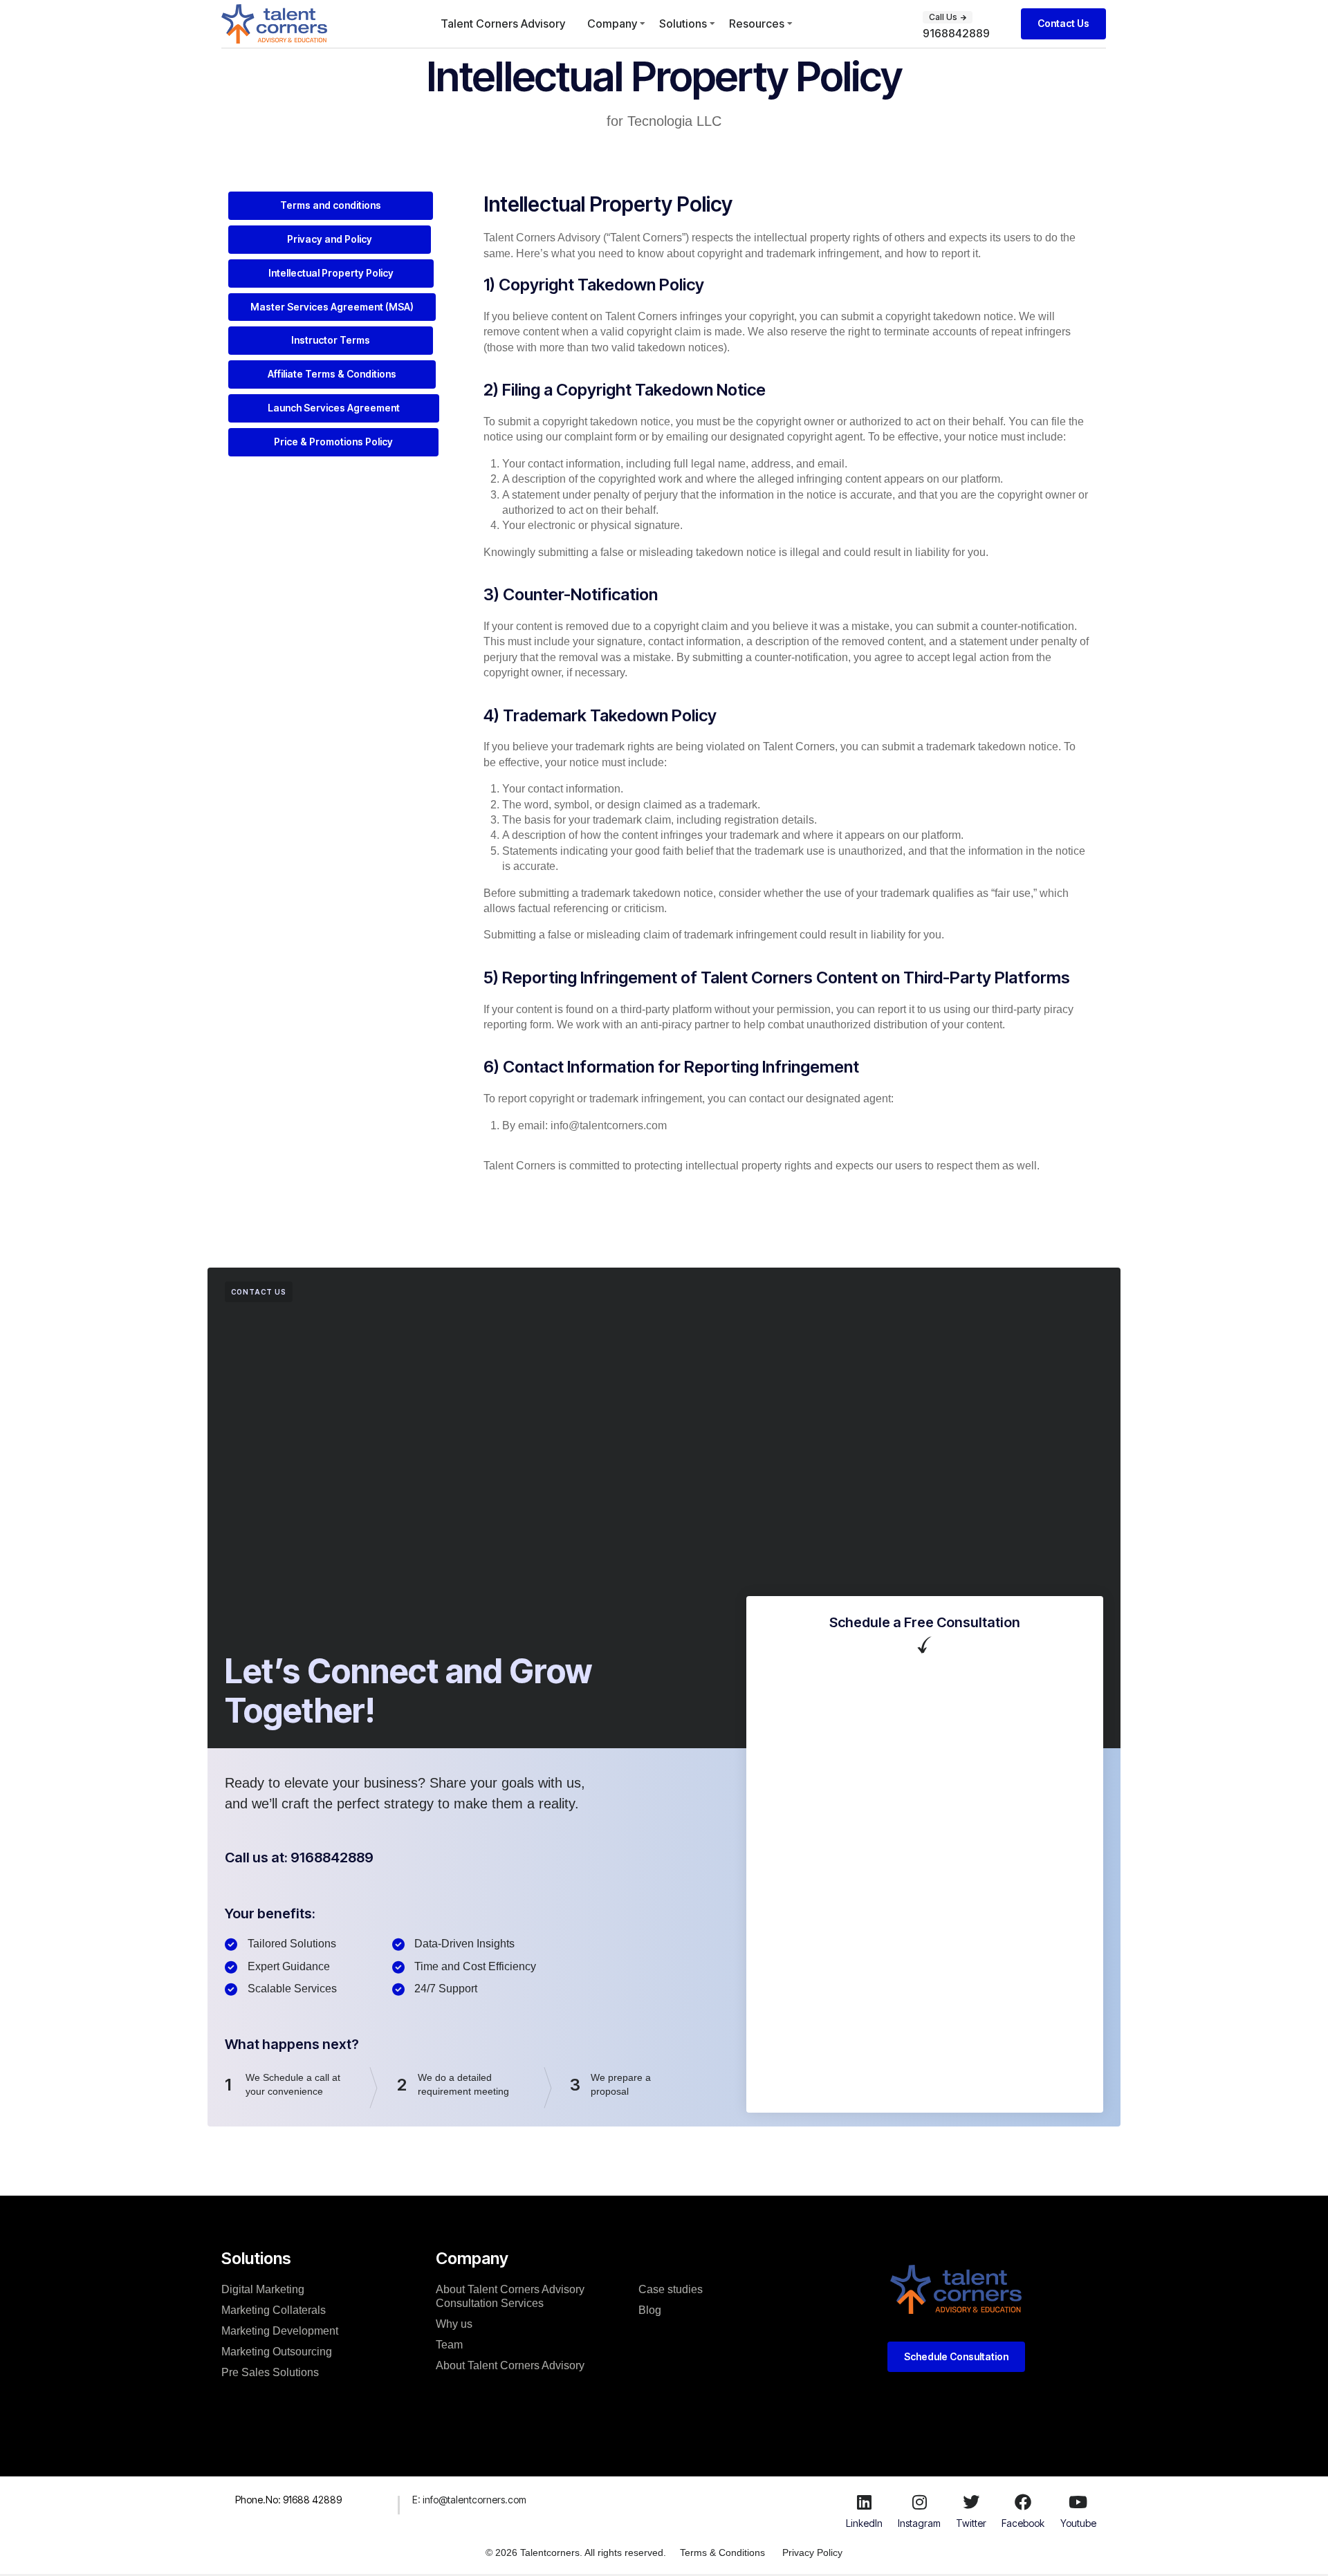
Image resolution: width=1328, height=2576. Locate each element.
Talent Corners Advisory (503, 24)
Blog (650, 2310)
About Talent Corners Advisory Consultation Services (510, 2296)
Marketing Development (280, 2331)
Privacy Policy (812, 2552)
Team (449, 2345)
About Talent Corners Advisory (510, 2365)
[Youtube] (1078, 2502)
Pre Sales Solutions (270, 2372)
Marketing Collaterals (274, 2310)
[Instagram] (919, 2502)
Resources (757, 24)
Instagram (919, 2523)
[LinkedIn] (864, 2502)
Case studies (671, 2289)
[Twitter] (971, 2502)
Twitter (971, 2523)
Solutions (683, 24)
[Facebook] (1023, 2502)
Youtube (1078, 2523)
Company (612, 24)
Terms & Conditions (722, 2552)
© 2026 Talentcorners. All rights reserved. (576, 2552)
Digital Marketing (263, 2289)
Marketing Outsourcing (277, 2352)
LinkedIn (864, 2523)
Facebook (1023, 2523)
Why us (454, 2324)
